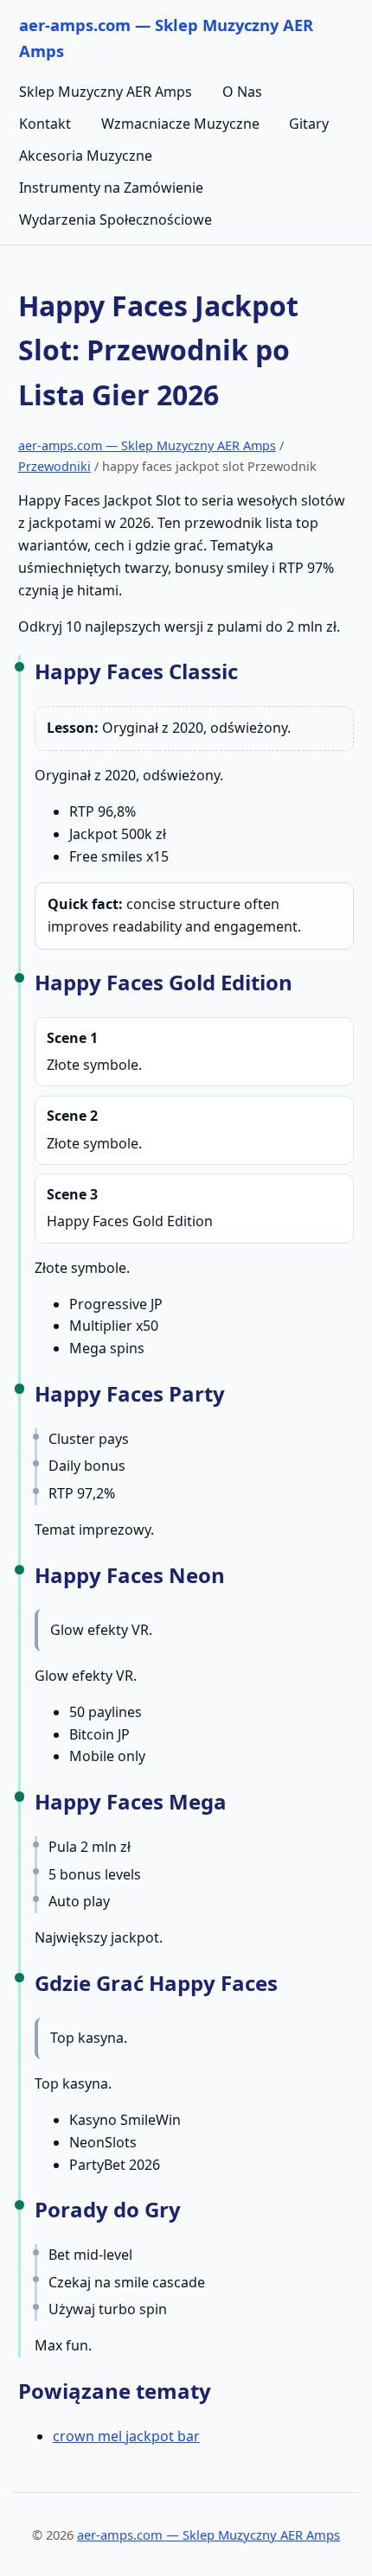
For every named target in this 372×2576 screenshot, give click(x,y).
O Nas (242, 92)
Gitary (309, 124)
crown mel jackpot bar (126, 2436)
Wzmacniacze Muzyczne (180, 124)
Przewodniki (55, 466)
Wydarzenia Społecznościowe (115, 219)
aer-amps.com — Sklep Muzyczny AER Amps (147, 445)
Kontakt (45, 124)
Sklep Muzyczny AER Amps (106, 92)
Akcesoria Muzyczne (86, 156)
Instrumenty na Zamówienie (111, 188)
